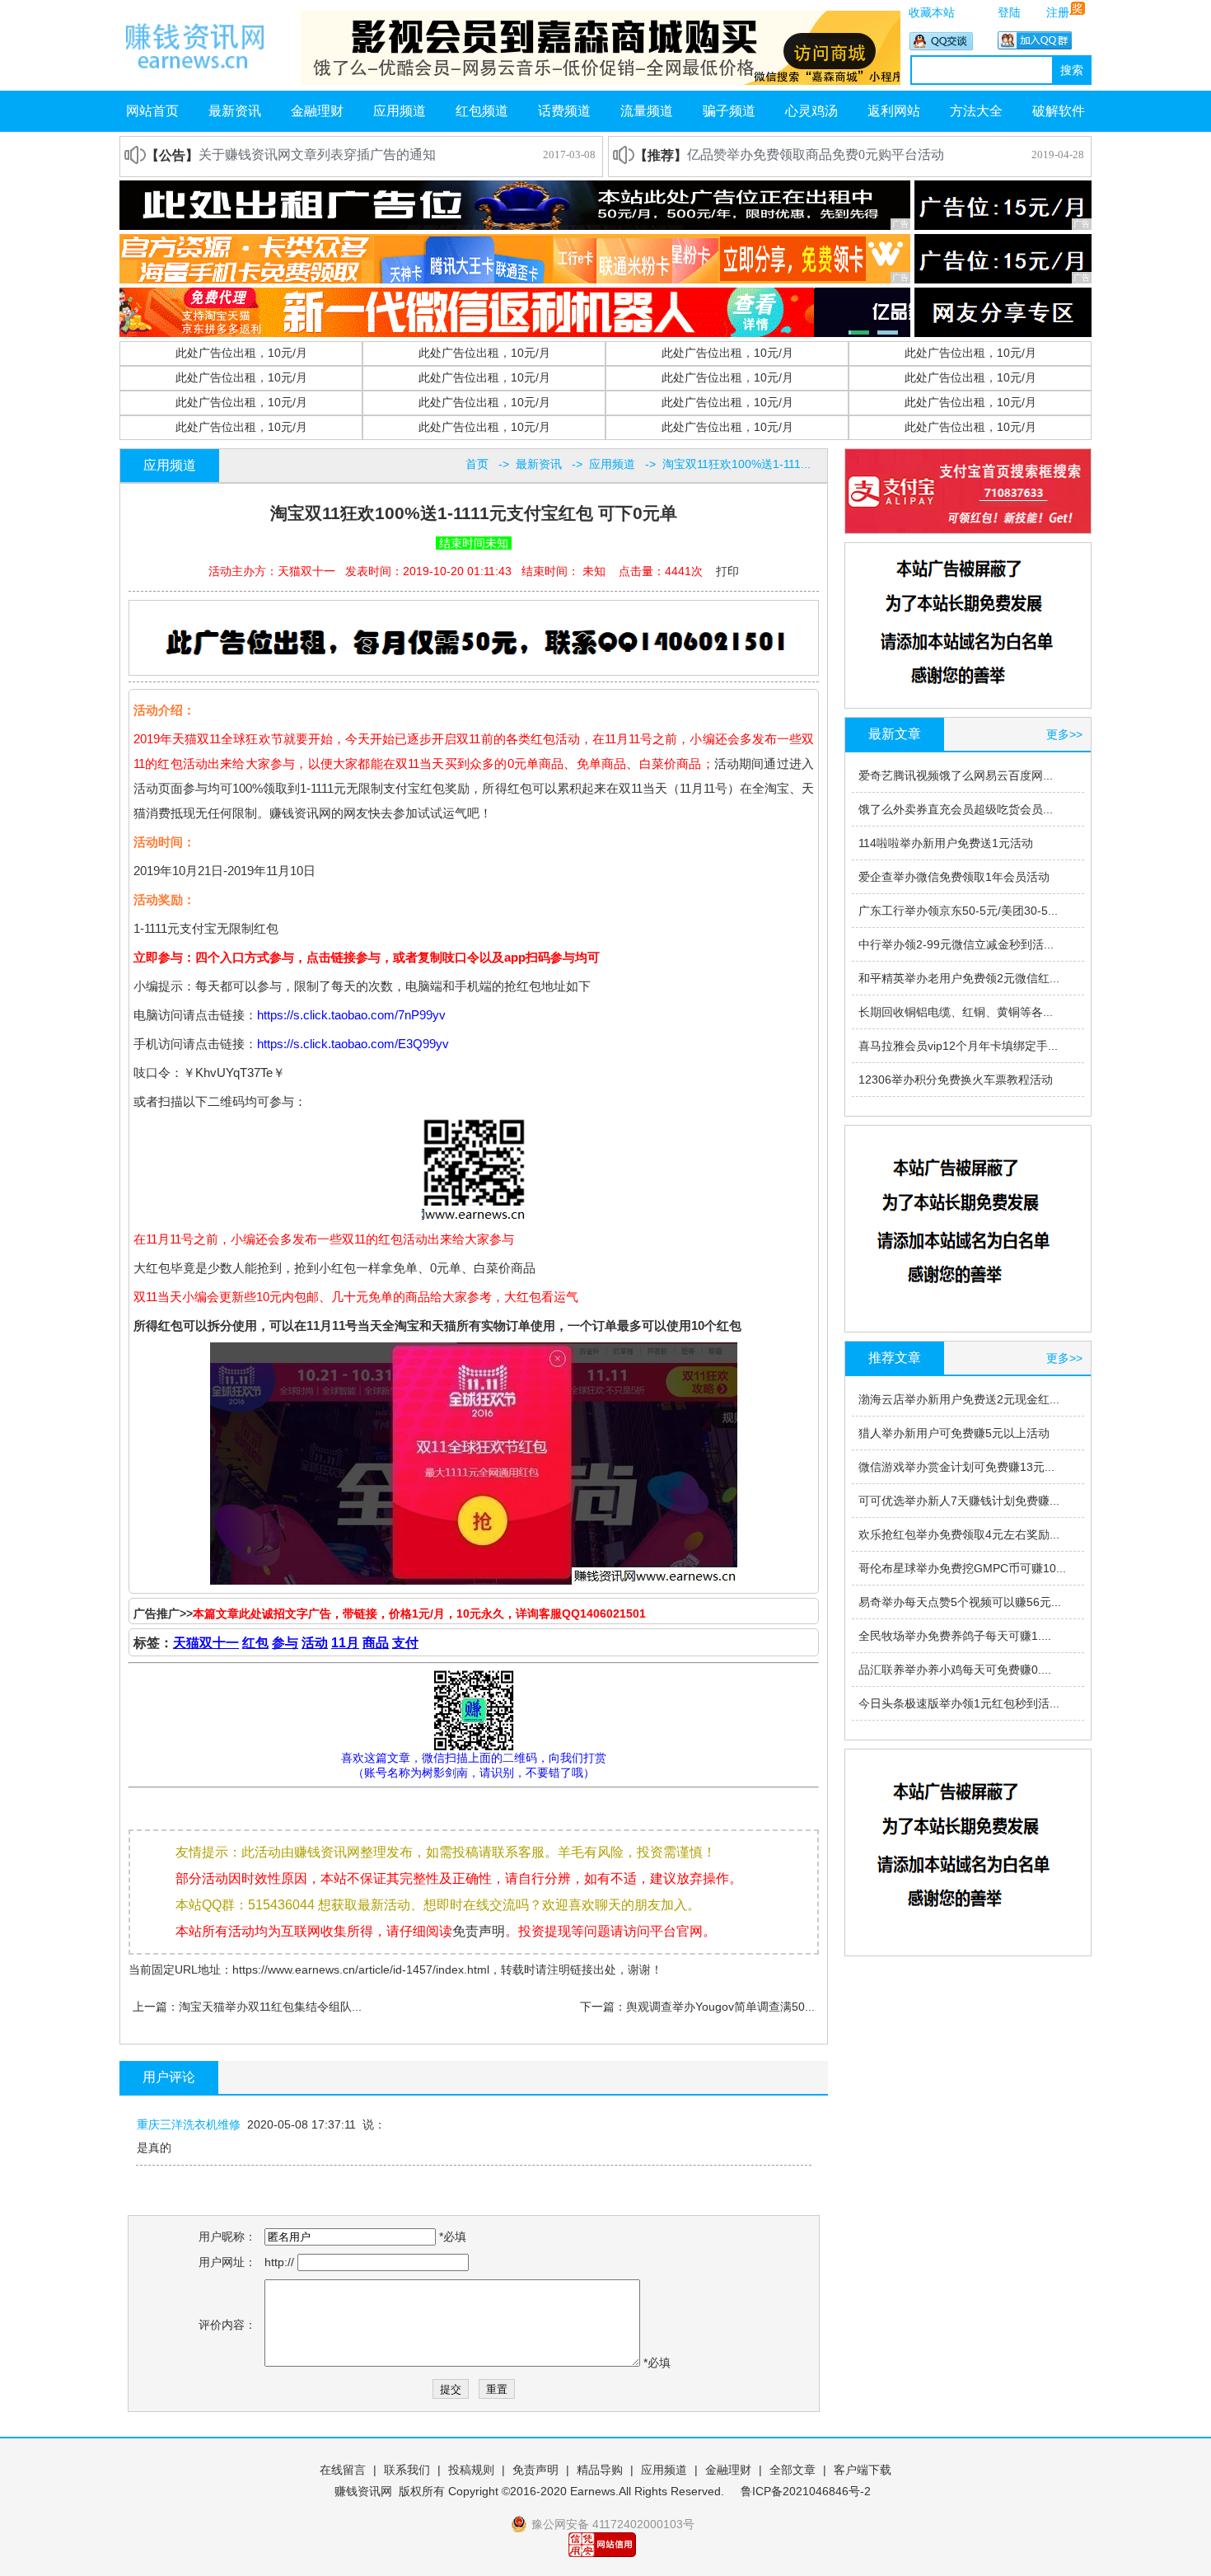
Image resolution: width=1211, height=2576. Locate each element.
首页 (477, 464)
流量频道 (647, 111)
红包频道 (482, 111)
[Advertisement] (476, 639)
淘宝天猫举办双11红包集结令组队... (270, 2007)
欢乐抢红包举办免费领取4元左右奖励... (959, 1534)
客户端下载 (863, 2470)
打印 (727, 571)
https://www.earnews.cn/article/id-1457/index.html (361, 1969)
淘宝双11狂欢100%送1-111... (736, 464)
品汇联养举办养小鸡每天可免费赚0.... (955, 1670)
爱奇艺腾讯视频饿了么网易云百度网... (956, 775)
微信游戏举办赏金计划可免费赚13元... (956, 1467)
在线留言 (343, 2470)
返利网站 (894, 111)
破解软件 (1059, 111)
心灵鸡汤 (811, 111)
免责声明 (479, 1931)
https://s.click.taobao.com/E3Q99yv (353, 1044)
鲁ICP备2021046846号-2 (806, 2491)
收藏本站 (932, 12)
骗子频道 (729, 111)
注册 (1058, 12)
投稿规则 (471, 2470)
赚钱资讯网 (363, 2491)
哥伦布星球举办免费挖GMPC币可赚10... (962, 1568)
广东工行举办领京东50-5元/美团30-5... (958, 911)
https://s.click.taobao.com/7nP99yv (351, 1015)
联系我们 (407, 2470)
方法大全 (976, 111)
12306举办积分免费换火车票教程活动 (956, 1080)
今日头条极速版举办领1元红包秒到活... (959, 1703)
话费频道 (564, 111)
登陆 (1009, 12)
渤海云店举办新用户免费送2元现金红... (959, 1399)
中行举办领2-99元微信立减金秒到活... (956, 944)
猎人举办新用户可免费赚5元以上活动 (954, 1433)
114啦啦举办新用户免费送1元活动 (946, 843)
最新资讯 (235, 111)
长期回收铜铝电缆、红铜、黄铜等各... (956, 1012)
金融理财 (317, 111)
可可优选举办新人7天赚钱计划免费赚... (959, 1501)
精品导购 (600, 2470)
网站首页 (152, 111)
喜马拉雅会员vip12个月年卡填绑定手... (958, 1046)
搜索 (1072, 70)
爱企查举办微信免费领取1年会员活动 (954, 877)
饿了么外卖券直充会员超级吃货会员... (956, 809)
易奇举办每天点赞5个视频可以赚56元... (960, 1602)
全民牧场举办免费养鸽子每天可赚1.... (955, 1636)
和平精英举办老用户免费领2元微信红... (959, 978)
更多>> (1064, 734)
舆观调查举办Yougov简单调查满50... (720, 2007)
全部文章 (793, 2470)
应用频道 (400, 111)
